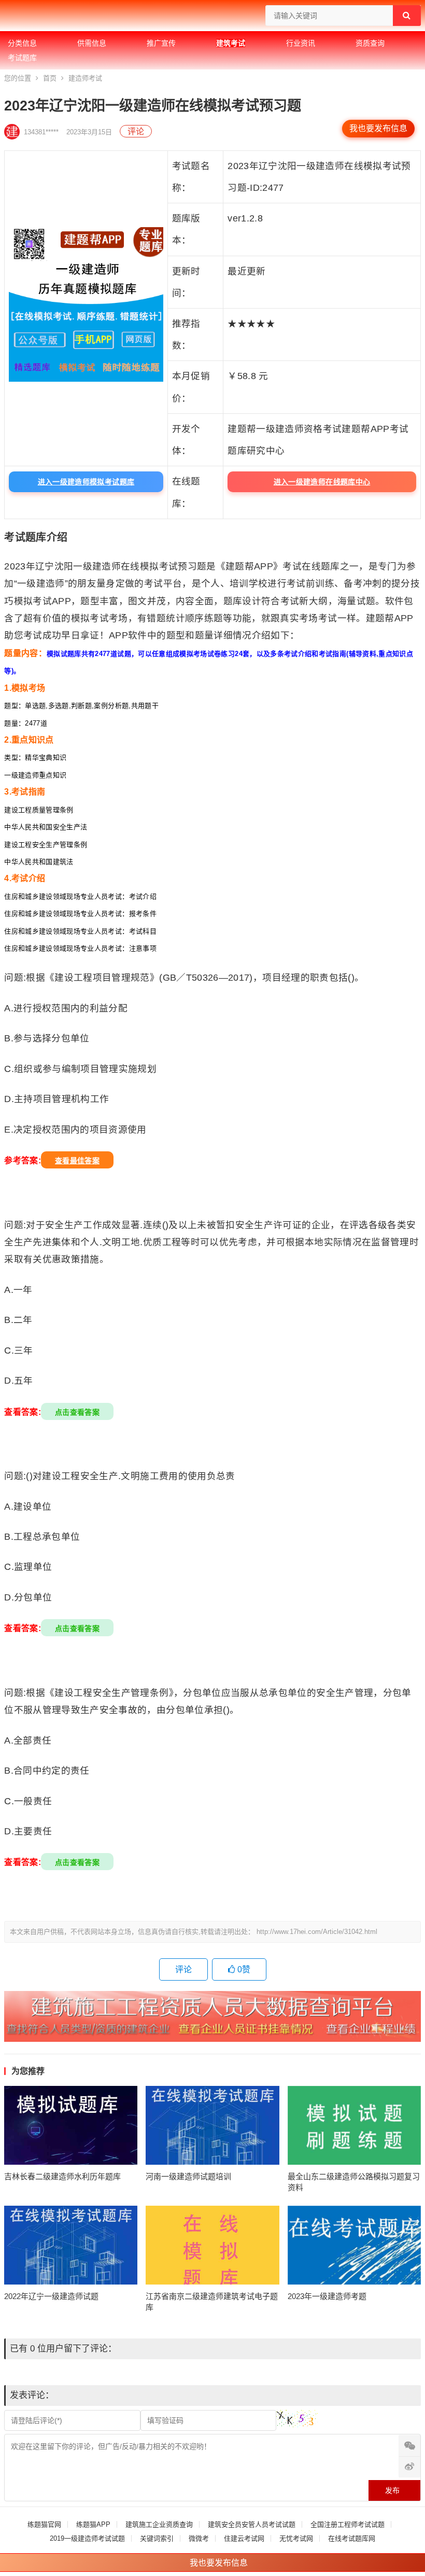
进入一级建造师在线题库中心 (322, 482)
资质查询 (370, 43)
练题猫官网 (44, 2524)
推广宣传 (161, 43)
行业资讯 (301, 43)
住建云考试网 (244, 2538)
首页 (50, 78)
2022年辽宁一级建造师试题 (51, 2296)
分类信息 (22, 43)
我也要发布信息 (378, 128)
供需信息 (92, 43)
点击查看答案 (77, 1412)
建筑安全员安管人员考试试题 (252, 2524)
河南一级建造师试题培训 (188, 2176)
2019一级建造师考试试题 (87, 2538)
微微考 (199, 2538)
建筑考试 (231, 43)
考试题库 (22, 58)
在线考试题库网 (352, 2538)
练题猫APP (93, 2524)
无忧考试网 (296, 2538)
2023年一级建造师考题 (327, 2296)
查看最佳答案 (77, 1161)
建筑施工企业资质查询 (159, 2524)
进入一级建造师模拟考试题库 (86, 482)
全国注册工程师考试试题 (348, 2524)
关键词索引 (157, 2538)
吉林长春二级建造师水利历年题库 (62, 2176)
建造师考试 (85, 78)
